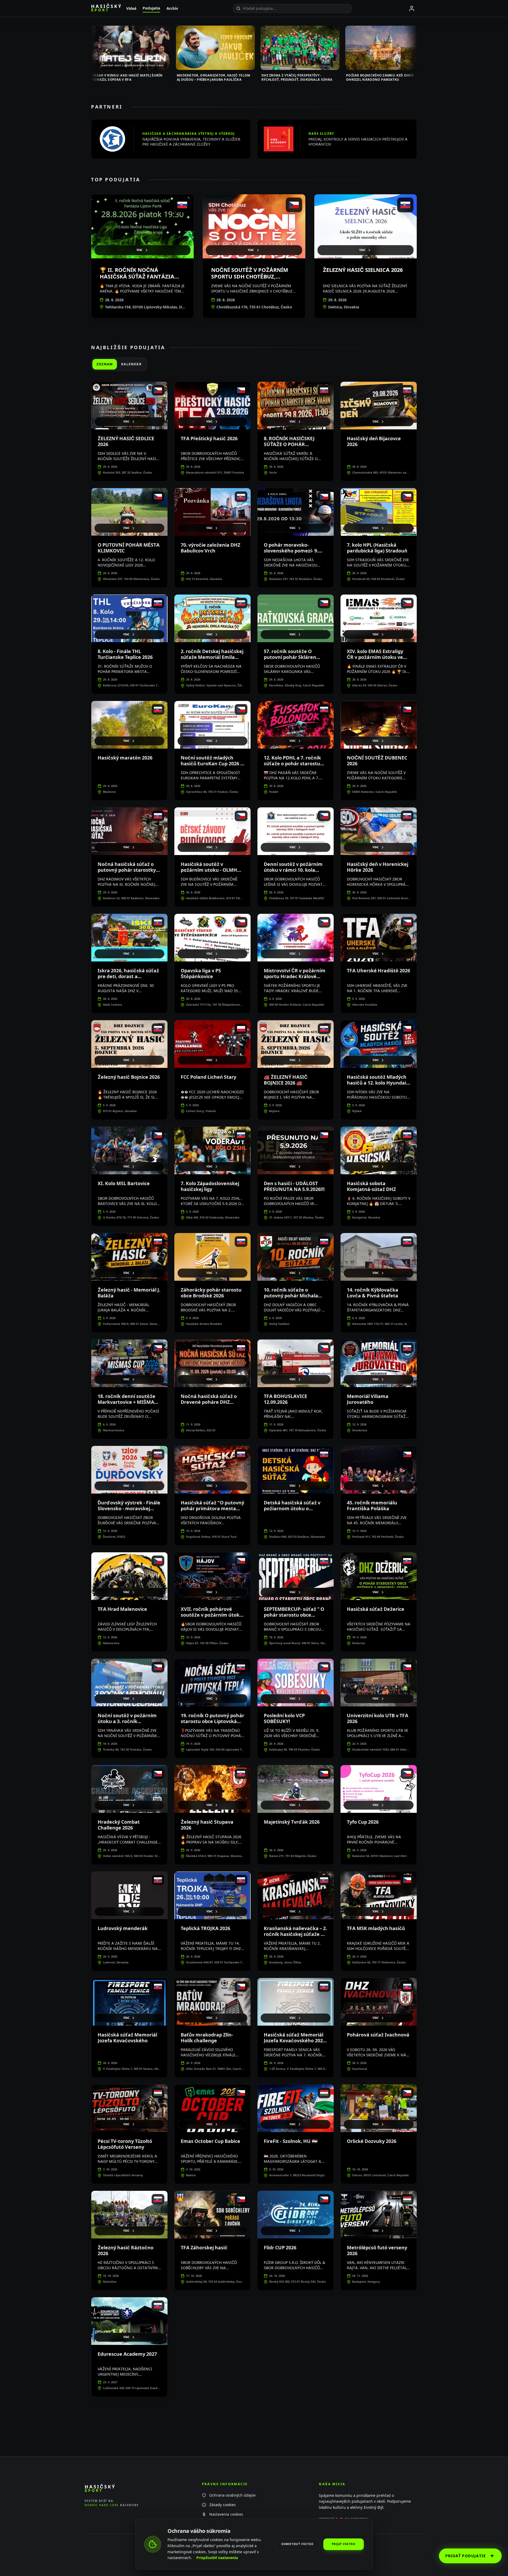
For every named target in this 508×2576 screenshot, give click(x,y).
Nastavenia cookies (226, 2514)
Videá (131, 8)
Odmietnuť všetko (297, 2544)
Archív (172, 8)
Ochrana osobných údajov (232, 2495)
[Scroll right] (417, 50)
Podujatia (151, 8)
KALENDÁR (131, 364)
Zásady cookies (223, 2505)
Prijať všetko (344, 2544)
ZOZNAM (105, 364)
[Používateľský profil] (412, 8)
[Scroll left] (91, 50)
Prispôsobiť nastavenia (217, 2558)
